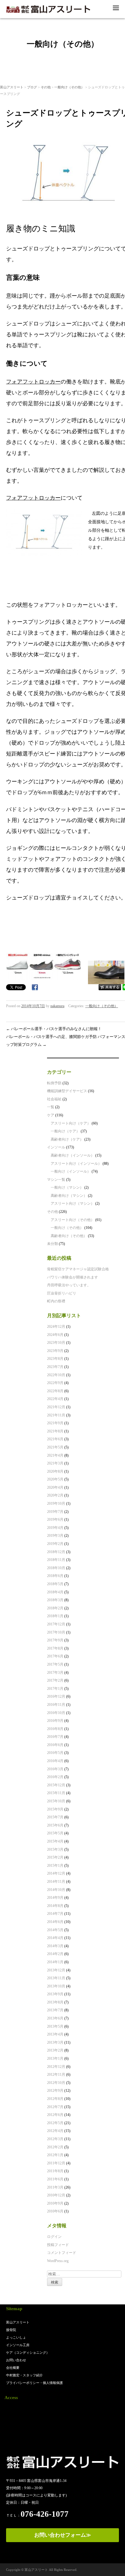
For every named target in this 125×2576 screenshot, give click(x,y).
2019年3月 (55, 1536)
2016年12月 (56, 1696)
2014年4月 (55, 1938)
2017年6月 (55, 1656)
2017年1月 (55, 1689)
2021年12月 (56, 1407)
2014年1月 (55, 1962)
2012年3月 (55, 2139)
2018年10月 (56, 1568)
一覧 (51, 1107)
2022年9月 (55, 1383)
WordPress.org (58, 2261)
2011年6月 (55, 2179)
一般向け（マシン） (67, 1187)
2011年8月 (55, 2171)
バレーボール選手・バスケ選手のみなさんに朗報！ (54, 1029)
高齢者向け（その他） (69, 1236)
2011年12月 (56, 2163)
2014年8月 (55, 1906)
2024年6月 (55, 1335)
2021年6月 (55, 1439)
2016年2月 (55, 1777)
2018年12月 (56, 1552)
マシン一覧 (56, 1180)
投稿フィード (58, 2245)
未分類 (52, 1244)
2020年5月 (55, 1479)
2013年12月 (56, 1970)
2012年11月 (56, 2075)
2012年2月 (55, 2147)
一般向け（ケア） (65, 1131)
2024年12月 (56, 1327)
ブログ (32, 87)
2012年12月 (56, 2067)
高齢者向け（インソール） (73, 1155)
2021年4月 (55, 1455)
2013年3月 (55, 2042)
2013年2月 (55, 2050)
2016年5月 (55, 1753)
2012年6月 (55, 2115)
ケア (51, 1115)
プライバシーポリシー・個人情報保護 (34, 2383)
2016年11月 (56, 1705)
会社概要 (13, 2368)
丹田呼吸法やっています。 (69, 1285)
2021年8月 (55, 1431)
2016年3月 (55, 1769)
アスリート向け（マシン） (73, 1203)
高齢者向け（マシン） (69, 1196)
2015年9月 (55, 1809)
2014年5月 (55, 1930)
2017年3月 (55, 1673)
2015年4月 (55, 1841)
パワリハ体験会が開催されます (73, 1277)
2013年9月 (55, 1994)
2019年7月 (55, 1512)
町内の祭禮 (56, 1301)
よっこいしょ (16, 2337)
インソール (56, 1147)
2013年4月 (55, 2034)
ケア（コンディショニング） (28, 2352)
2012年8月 (55, 2099)
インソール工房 (18, 2345)
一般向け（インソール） (71, 1171)
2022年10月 (56, 1375)
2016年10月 (56, 1713)
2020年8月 (55, 1471)
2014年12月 (56, 1873)
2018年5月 (55, 1584)
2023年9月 (55, 1351)
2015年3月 (55, 1850)
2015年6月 (55, 1825)
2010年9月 (55, 2203)
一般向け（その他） (69, 87)
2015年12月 (56, 1785)
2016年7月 (55, 1737)
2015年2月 (55, 1857)
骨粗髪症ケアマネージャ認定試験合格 (78, 1269)
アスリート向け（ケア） (71, 1123)
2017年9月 (55, 1640)
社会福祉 (54, 1099)
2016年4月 (55, 1761)
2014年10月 (56, 1890)
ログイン (54, 2237)
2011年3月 (55, 2187)
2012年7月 (55, 2107)
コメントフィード (62, 2253)
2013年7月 (55, 2010)
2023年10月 (56, 1343)
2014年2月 (55, 1954)
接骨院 (11, 2330)
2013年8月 (55, 2002)
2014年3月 (55, 1946)
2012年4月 (55, 2131)
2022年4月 (55, 1399)
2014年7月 (55, 1914)
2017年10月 (56, 1632)
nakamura (57, 1006)
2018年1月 (55, 1616)
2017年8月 (55, 1648)
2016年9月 (55, 1721)
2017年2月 (55, 1680)
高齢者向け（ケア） (67, 1139)
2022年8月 (55, 1391)
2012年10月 (56, 2083)
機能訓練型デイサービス (67, 1091)
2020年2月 (55, 1495)
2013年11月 (56, 1978)
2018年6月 (55, 1576)
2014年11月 (56, 1882)
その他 (46, 87)
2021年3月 (55, 1463)
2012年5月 (55, 2123)
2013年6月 (55, 2018)
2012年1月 (55, 2155)
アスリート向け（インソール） (76, 1164)
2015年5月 (55, 1833)
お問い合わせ (16, 2360)
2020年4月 (55, 1487)
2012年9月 (55, 2091)
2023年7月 (55, 1367)
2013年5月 (55, 2026)
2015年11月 (56, 1793)
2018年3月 (55, 1600)
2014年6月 (55, 1922)
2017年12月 (56, 1624)
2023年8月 (55, 1359)
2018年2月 (55, 1608)
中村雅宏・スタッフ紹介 (24, 2375)
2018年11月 (56, 1560)
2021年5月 (55, 1447)
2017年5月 (55, 1664)
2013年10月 (56, 1986)
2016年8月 (55, 1729)
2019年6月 (55, 1520)
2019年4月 (55, 1528)
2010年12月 (56, 2195)
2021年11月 (56, 1415)
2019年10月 (56, 1503)
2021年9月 (55, 1423)
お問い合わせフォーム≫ (63, 2535)
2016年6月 (55, 1745)
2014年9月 (55, 1898)
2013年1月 (55, 2059)
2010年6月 (55, 2211)
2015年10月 (56, 1801)
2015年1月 (55, 1866)
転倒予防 (54, 1083)
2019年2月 (55, 1544)
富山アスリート (12, 87)
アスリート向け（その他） (73, 1220)
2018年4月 (55, 1592)
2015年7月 (55, 1817)
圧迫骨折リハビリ (62, 1293)
